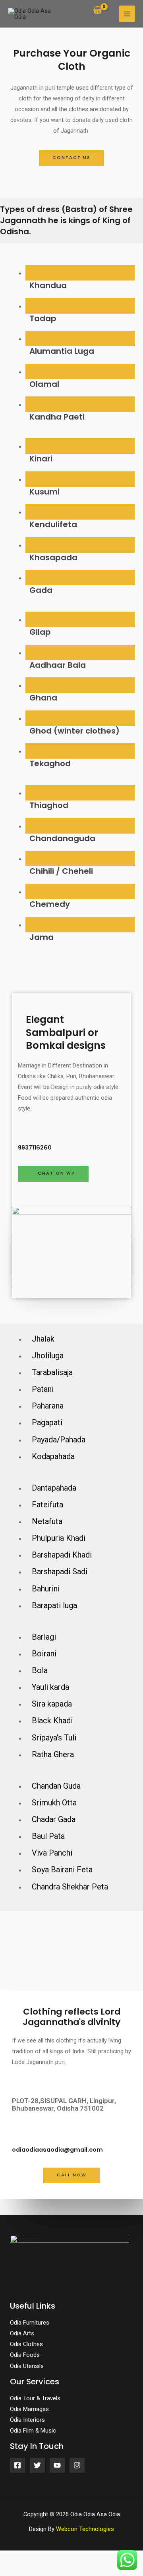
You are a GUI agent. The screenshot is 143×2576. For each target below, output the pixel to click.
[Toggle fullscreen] (71, 2558)
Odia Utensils (27, 2366)
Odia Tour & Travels (35, 2398)
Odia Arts (22, 2333)
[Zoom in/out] (99, 2558)
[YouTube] (57, 2465)
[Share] (42, 2558)
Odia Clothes (26, 2344)
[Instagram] (77, 2465)
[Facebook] (17, 2465)
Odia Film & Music (33, 2431)
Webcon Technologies (85, 2529)
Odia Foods (25, 2355)
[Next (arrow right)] (42, 2570)
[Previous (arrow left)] (14, 2570)
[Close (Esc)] (14, 2558)
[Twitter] (37, 2465)
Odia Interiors (27, 2420)
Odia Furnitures (30, 2323)
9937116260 (35, 1148)
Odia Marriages (29, 2409)
